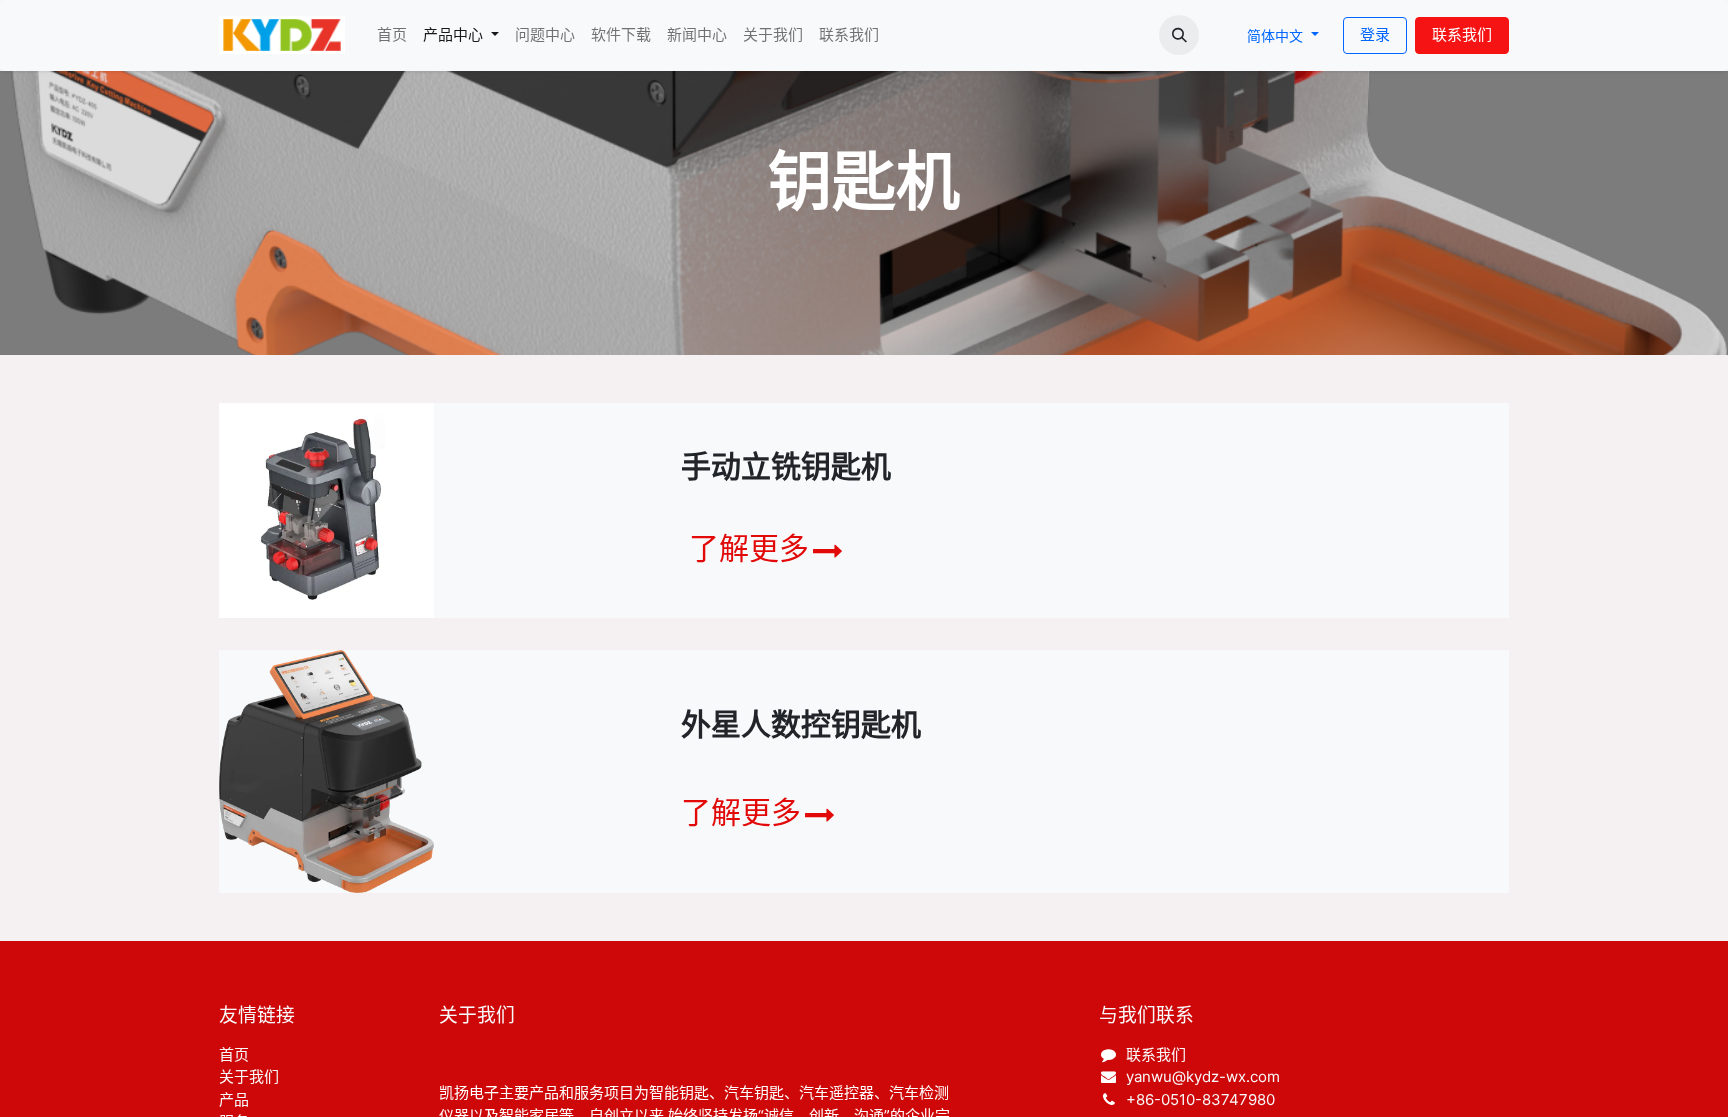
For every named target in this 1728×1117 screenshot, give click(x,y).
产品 (234, 1099)
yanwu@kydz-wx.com (1203, 1076)
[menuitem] (392, 35)
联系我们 (1462, 34)
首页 (234, 1054)
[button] (1179, 35)
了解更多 (749, 548)
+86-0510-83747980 (1200, 1099)
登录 (1375, 34)
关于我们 (249, 1076)
